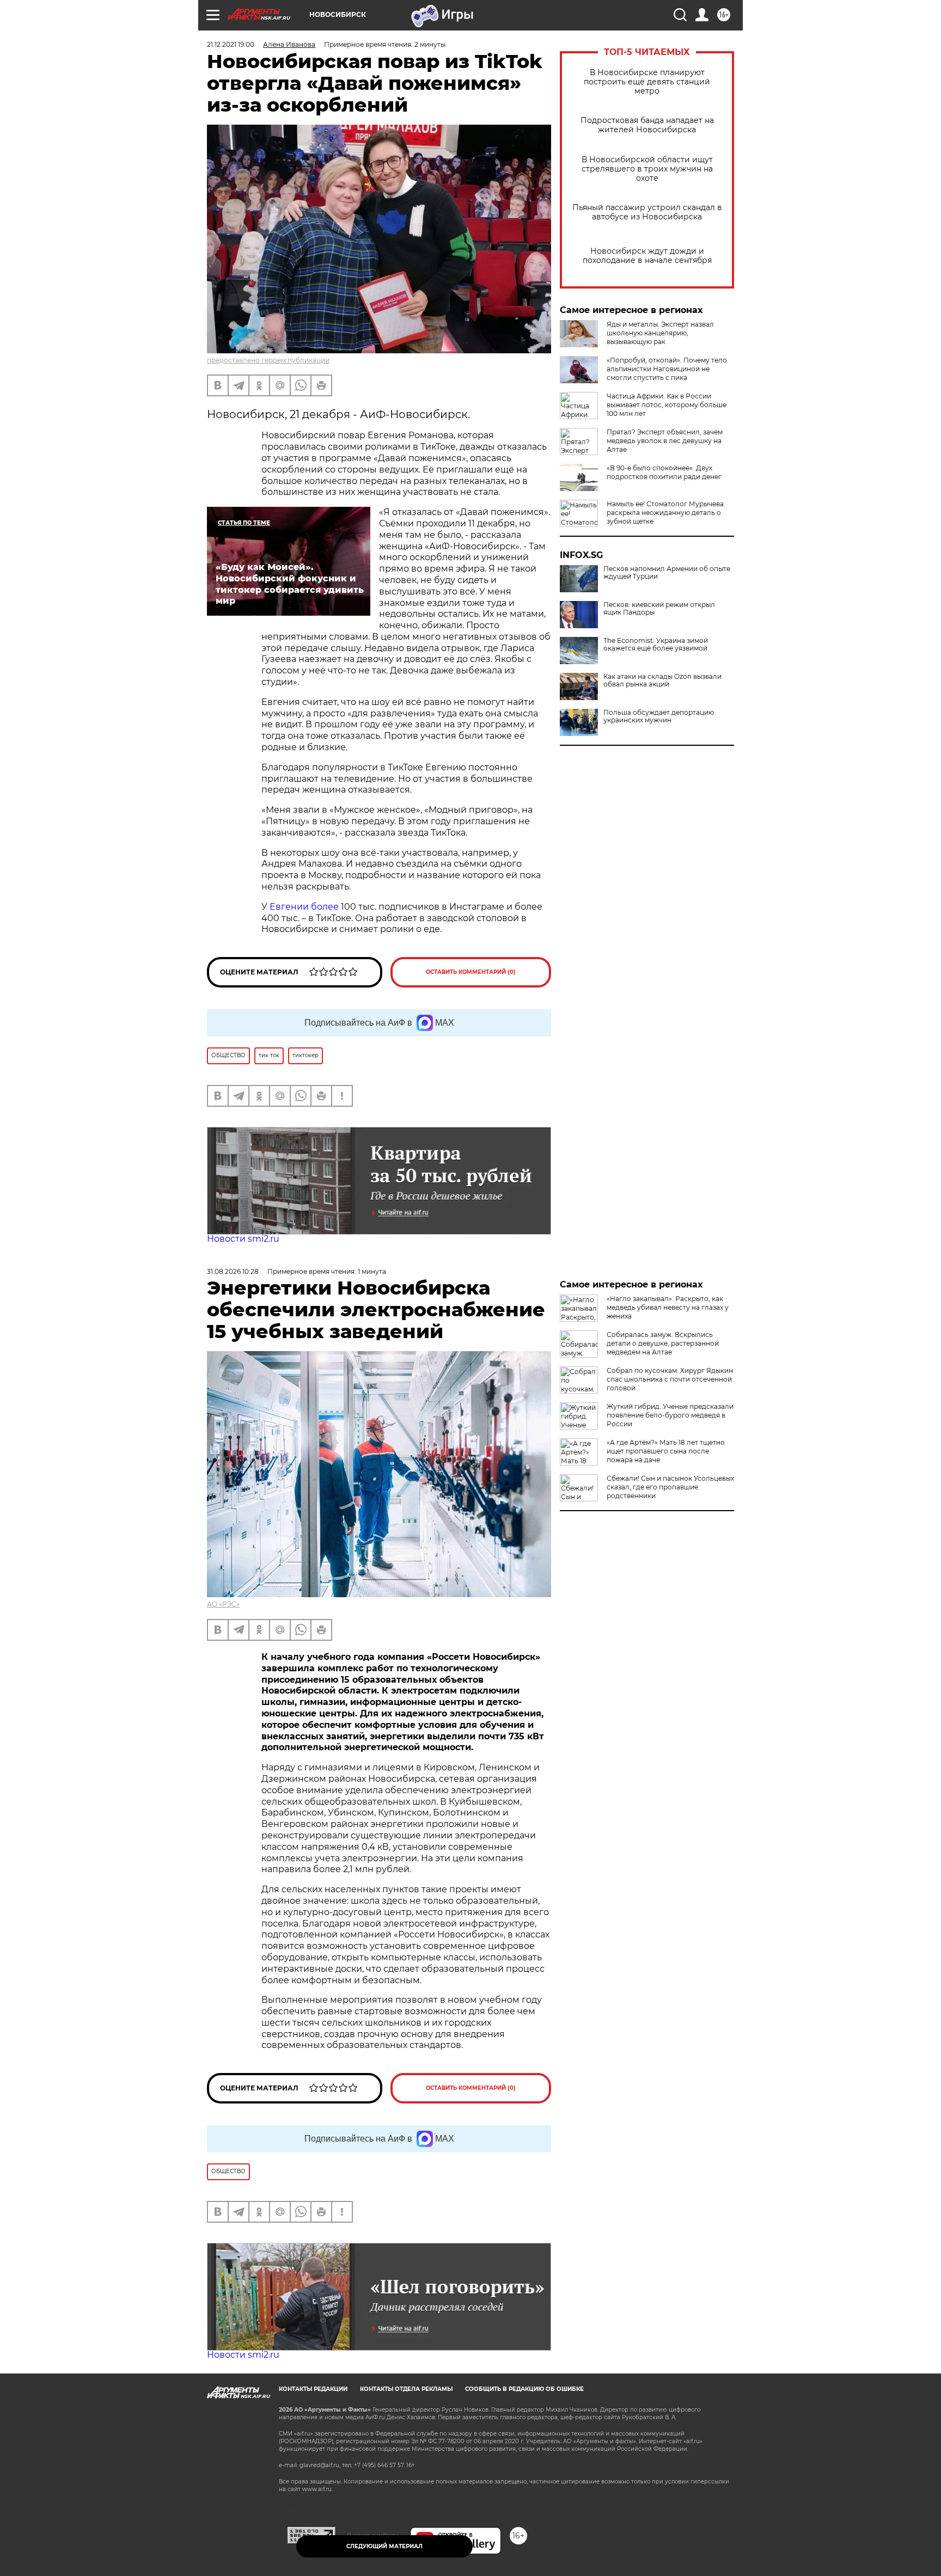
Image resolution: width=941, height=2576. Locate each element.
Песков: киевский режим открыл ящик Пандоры (659, 609)
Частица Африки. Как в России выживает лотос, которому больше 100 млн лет (667, 405)
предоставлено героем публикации (268, 360)
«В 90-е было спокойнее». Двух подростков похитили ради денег (664, 472)
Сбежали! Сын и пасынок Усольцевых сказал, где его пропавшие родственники (670, 1487)
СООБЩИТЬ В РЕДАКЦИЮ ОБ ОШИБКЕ (524, 2389)
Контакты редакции (313, 2389)
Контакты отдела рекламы (406, 2389)
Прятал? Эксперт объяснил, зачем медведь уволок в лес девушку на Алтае (665, 441)
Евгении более (304, 907)
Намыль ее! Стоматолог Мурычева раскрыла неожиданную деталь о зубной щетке (665, 513)
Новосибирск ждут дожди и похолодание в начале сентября (647, 256)
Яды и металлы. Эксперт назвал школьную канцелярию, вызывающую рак (660, 333)
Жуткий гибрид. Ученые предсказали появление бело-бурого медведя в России (670, 1415)
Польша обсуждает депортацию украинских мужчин (659, 716)
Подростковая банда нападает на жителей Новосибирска (647, 125)
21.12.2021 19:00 (231, 44)
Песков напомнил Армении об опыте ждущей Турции (667, 573)
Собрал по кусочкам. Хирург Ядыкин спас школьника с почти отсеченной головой (670, 1379)
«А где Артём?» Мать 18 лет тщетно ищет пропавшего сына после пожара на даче (666, 1451)
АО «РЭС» (223, 1604)
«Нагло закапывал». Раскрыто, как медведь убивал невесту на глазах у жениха (668, 1307)
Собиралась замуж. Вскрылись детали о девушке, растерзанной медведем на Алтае (663, 1343)
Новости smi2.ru (243, 1239)
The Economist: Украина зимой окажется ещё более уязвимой (656, 645)
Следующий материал (384, 2546)
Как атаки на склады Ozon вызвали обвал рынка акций (662, 680)
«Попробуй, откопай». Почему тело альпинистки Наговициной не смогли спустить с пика (667, 369)
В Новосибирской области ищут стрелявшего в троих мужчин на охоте (647, 169)
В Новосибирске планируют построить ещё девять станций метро (647, 82)
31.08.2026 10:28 (233, 1271)
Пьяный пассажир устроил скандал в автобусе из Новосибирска (647, 212)
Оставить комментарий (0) (471, 972)
